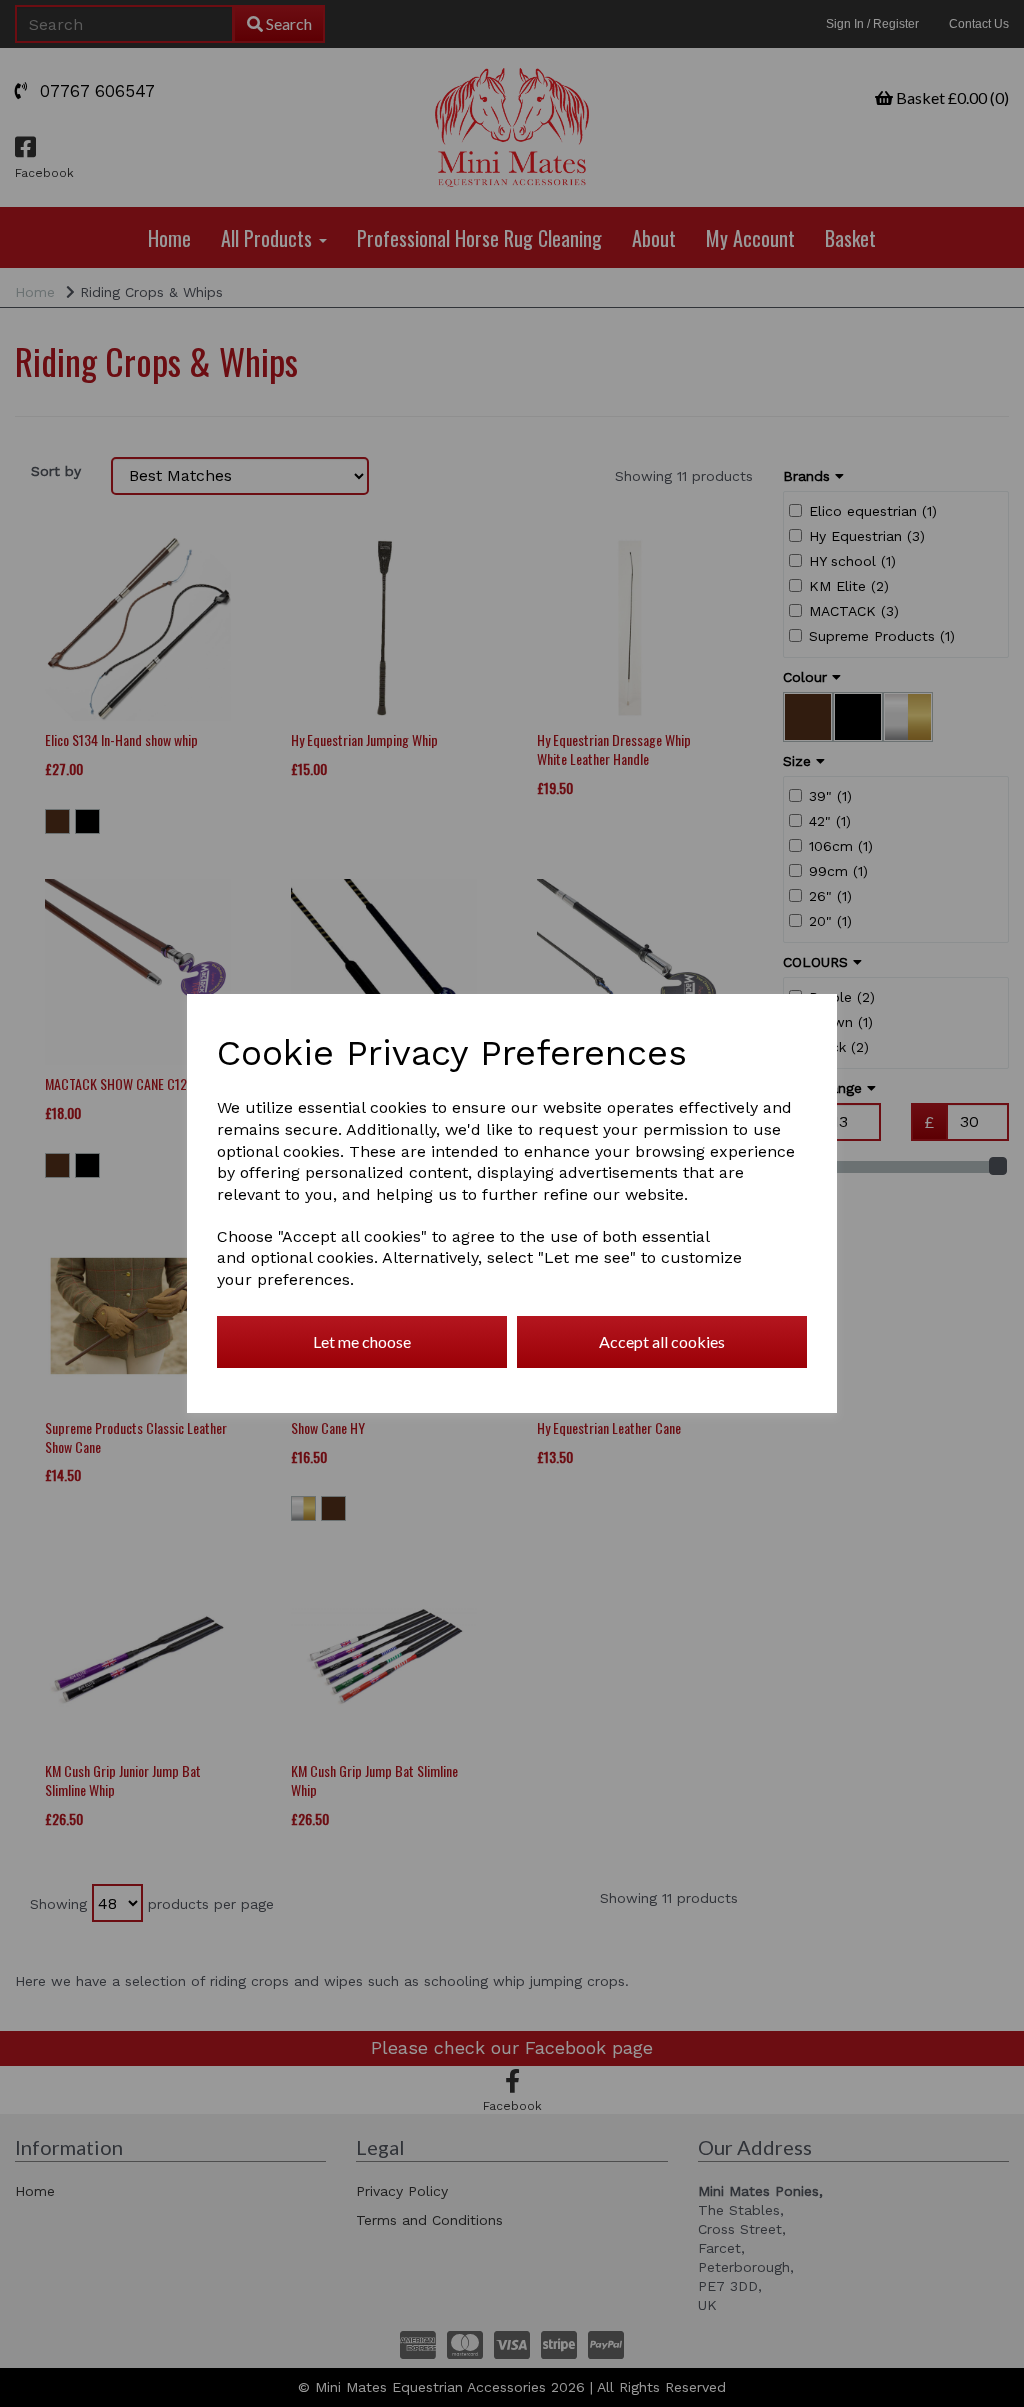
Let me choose (362, 1341)
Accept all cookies (662, 1341)
